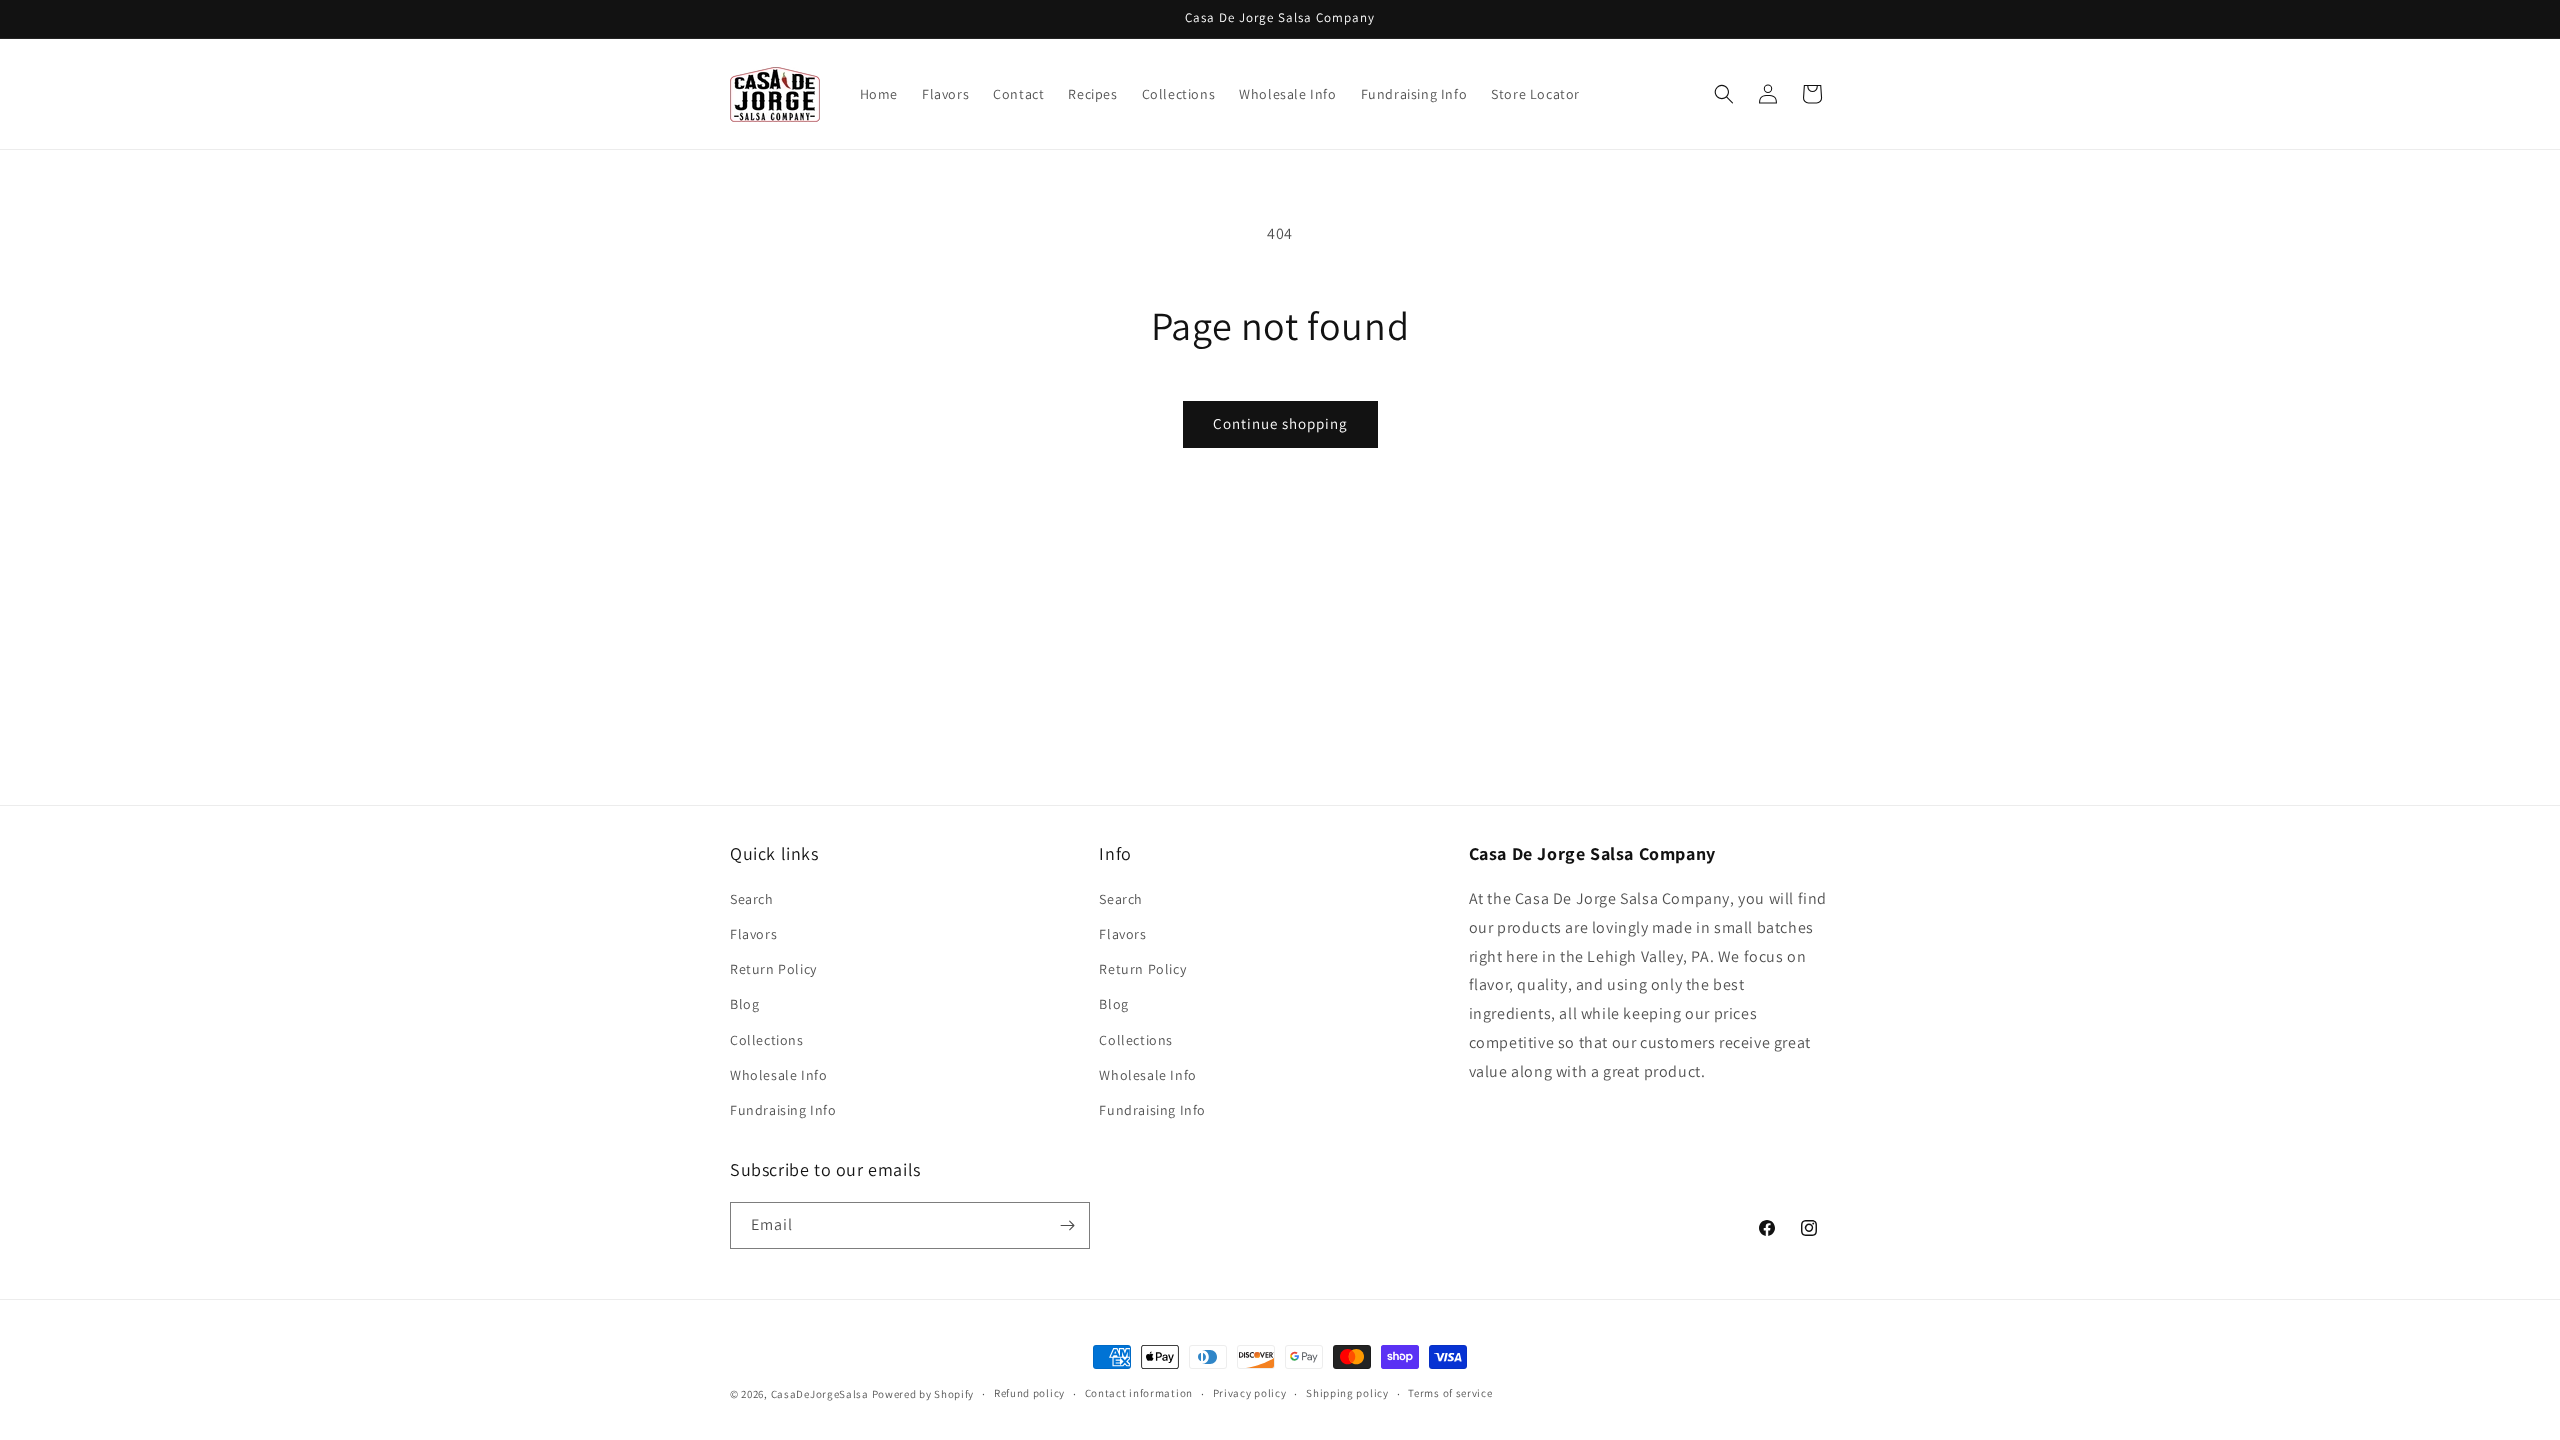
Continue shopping (1280, 423)
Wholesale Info (778, 1075)
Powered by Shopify (923, 1394)
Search (752, 899)
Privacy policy (1250, 1393)
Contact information (1139, 1393)
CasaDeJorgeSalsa (820, 1394)
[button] (1724, 94)
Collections (767, 1040)
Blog (744, 1004)
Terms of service (1450, 1393)
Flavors (753, 934)
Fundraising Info (783, 1110)
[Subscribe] (1067, 1225)
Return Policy (773, 969)
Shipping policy (1347, 1393)
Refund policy (1029, 1393)
